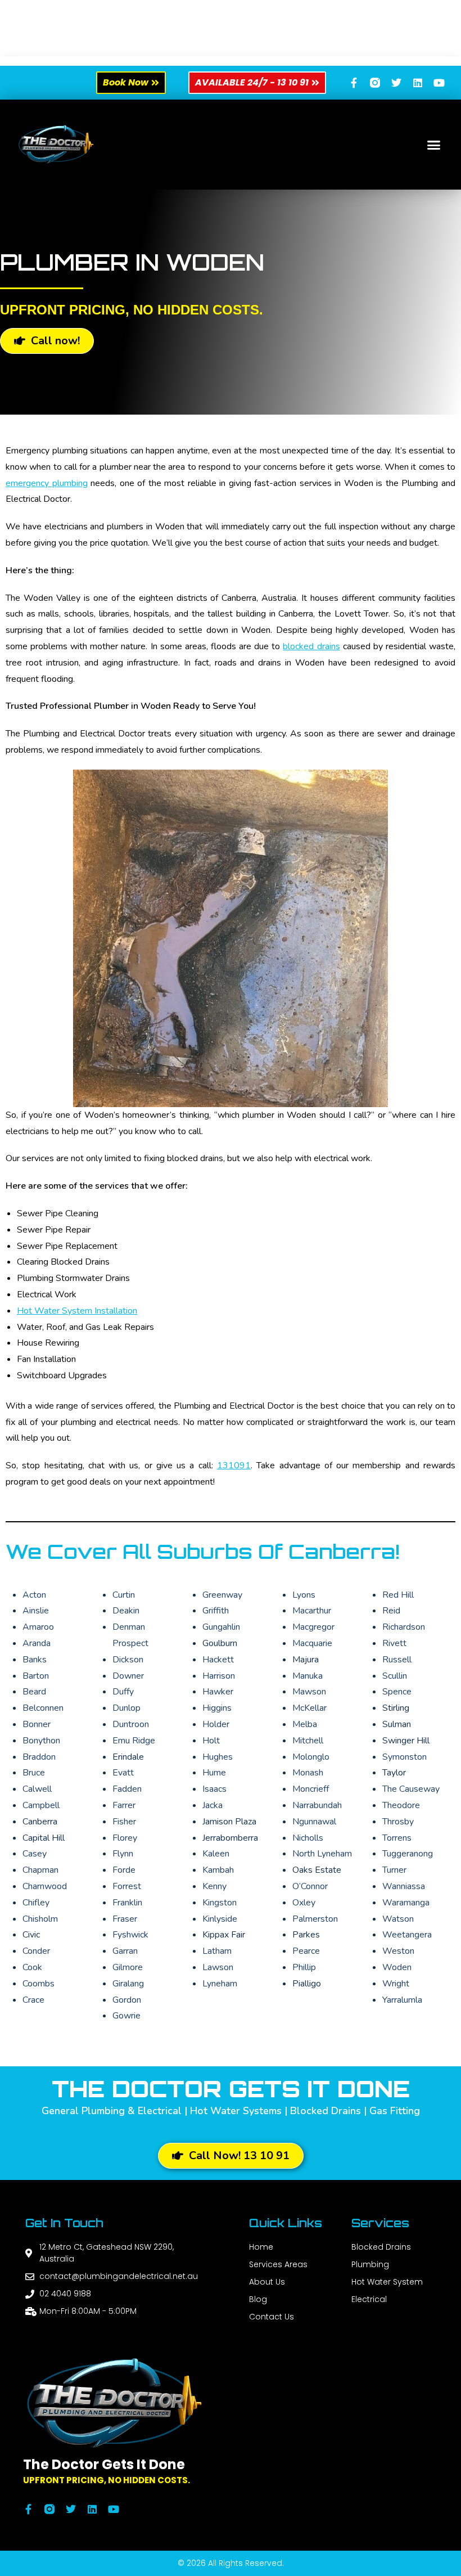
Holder (216, 1724)
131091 (234, 1465)
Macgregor (313, 1627)
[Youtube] (439, 83)
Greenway (222, 1595)
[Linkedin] (418, 83)
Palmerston (315, 1919)
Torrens (397, 1838)
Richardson (404, 1627)
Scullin (395, 1676)
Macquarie (312, 1643)
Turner (394, 1870)
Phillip (304, 1967)
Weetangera (407, 1935)
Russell (397, 1660)
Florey (125, 1838)
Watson (398, 1919)
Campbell (41, 1805)
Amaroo (38, 1627)
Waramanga (406, 1903)
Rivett (394, 1643)
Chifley (36, 1903)
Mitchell (308, 1741)
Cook (32, 1967)
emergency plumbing (47, 483)
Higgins (217, 1708)
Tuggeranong (408, 1854)
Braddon (39, 1757)
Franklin (127, 1903)
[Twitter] (396, 83)
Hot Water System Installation (77, 1311)
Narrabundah (317, 1805)
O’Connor (310, 1886)
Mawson (309, 1692)
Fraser (125, 1919)
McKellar (309, 1708)
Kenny (214, 1886)
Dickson (128, 1660)
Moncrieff (311, 1789)
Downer (128, 1676)
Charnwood (45, 1886)
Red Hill (398, 1595)
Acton (34, 1595)
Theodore (401, 1805)
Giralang (128, 1984)
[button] (434, 145)
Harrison (219, 1676)
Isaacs (214, 1789)
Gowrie (126, 2016)
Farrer (124, 1805)
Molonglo (311, 1757)
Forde (124, 1870)
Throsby (398, 1822)
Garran (125, 1951)
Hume (214, 1773)
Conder (36, 1951)
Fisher (124, 1822)
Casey (35, 1854)
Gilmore (128, 1967)
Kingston (220, 1903)
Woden (397, 1967)
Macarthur (312, 1611)
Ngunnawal (314, 1822)
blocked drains (311, 646)
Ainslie (36, 1611)
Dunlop (126, 1708)
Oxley (304, 1903)
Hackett (218, 1660)
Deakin (126, 1611)
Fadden (127, 1789)
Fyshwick (130, 1935)
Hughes (218, 1757)
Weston (398, 1951)
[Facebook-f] (354, 83)
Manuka (308, 1676)
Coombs (39, 1984)
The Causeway (411, 1789)
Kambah (218, 1870)
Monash (308, 1773)
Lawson (218, 1967)
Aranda (37, 1643)
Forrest (127, 1886)
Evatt (123, 1773)
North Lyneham (322, 1854)
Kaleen (216, 1854)
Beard (34, 1692)
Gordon (127, 2000)
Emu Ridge (134, 1741)
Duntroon (131, 1724)
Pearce (306, 1951)
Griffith (216, 1611)
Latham (217, 1951)
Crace (33, 2000)
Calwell (37, 1789)
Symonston (404, 1757)
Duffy (123, 1692)
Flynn (123, 1854)
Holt (211, 1741)
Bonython (41, 1741)
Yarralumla (402, 2000)
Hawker (218, 1692)
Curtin (124, 1595)
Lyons (304, 1595)
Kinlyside (220, 1919)
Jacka (213, 1805)
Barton (36, 1676)
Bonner (37, 1724)
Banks (35, 1660)
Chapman (40, 1870)
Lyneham (220, 1984)
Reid (391, 1611)
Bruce (34, 1773)
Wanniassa (404, 1886)
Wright (396, 1984)
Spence (397, 1692)
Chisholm (40, 1919)
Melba (305, 1724)
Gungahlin (221, 1627)
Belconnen (43, 1708)
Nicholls (308, 1838)
